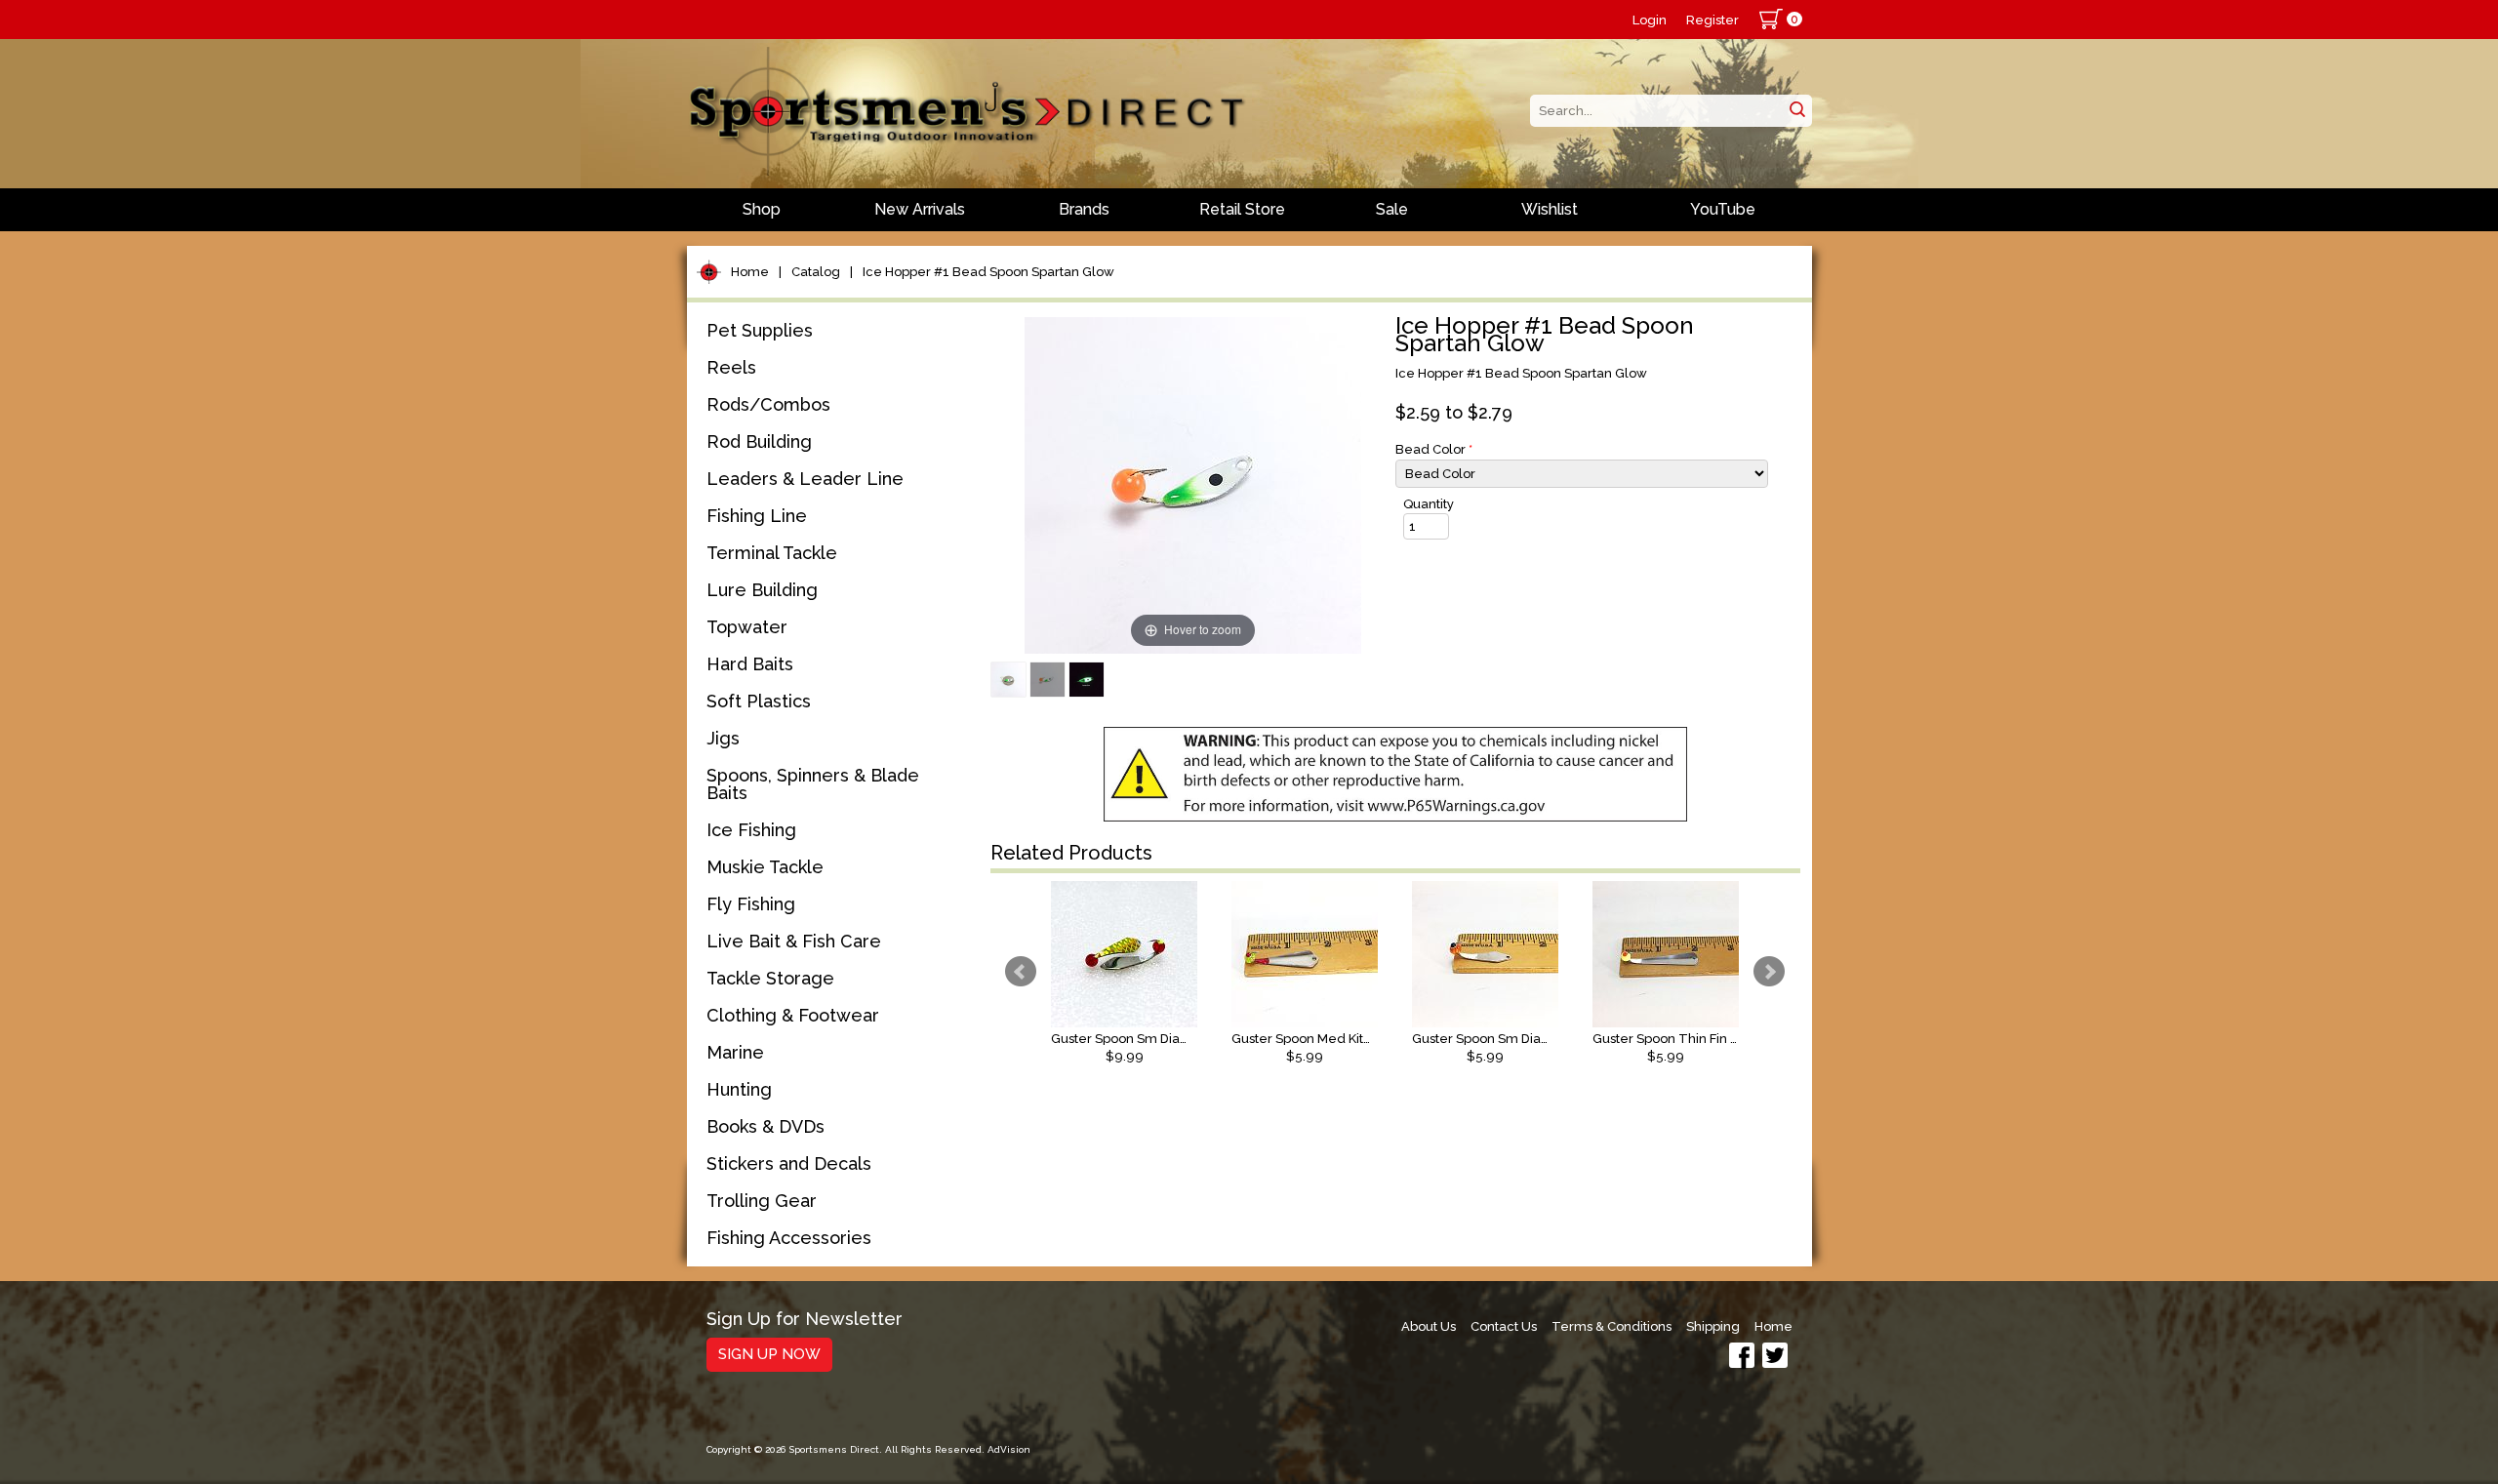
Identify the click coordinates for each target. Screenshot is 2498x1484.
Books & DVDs (766, 1126)
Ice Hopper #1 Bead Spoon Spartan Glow (988, 272)
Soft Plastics (759, 701)
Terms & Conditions (1612, 1326)
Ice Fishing (751, 830)
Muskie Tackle (765, 867)
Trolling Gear (762, 1201)
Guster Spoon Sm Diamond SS (1485, 1039)
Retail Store (1242, 209)
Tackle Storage (770, 978)
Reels (731, 367)
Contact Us (1504, 1326)
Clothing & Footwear (793, 1015)
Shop (762, 209)
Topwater (747, 627)
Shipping (1713, 1326)
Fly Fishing (751, 904)
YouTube (1723, 209)
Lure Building (762, 590)
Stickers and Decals (789, 1163)
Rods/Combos (768, 404)
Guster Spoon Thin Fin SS (1666, 1039)
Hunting (739, 1089)
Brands (1084, 209)
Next (1769, 972)
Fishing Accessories (789, 1238)
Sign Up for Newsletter (805, 1320)
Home (750, 272)
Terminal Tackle (772, 553)
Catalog (816, 272)
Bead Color (1434, 449)
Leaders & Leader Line (805, 479)
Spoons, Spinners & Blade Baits (813, 784)
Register (1712, 20)
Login (1650, 20)
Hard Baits (750, 664)
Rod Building (759, 441)
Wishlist (1550, 209)
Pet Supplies (760, 330)
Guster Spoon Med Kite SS (1305, 1039)
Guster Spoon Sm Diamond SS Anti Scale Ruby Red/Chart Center (1124, 1039)
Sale (1392, 209)
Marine (735, 1052)
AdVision (1009, 1449)
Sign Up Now (769, 1354)
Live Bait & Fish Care (794, 941)
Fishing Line (757, 516)
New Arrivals (920, 209)
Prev (1021, 972)
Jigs (723, 738)
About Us (1429, 1326)
